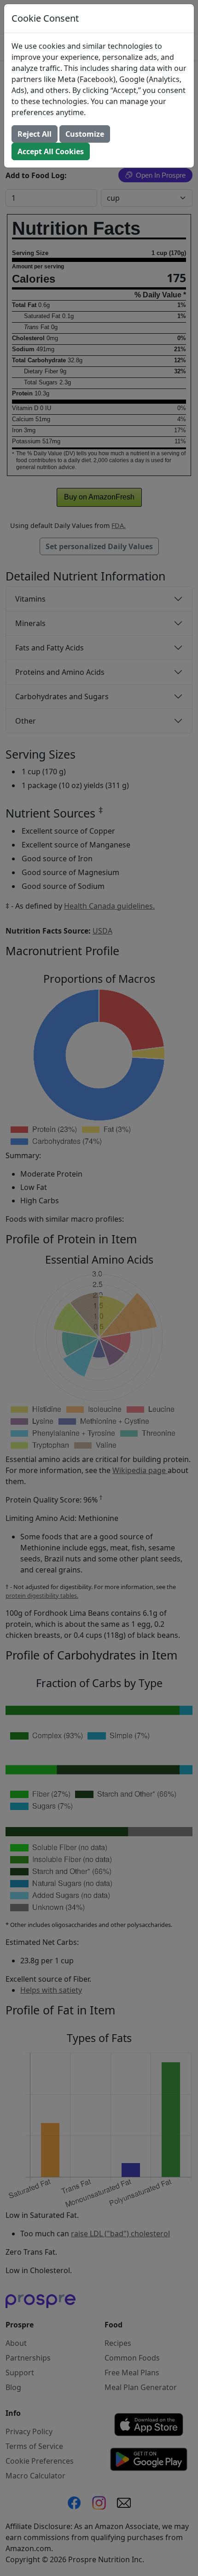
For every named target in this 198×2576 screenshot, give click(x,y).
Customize (85, 134)
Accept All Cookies (51, 151)
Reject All (35, 134)
